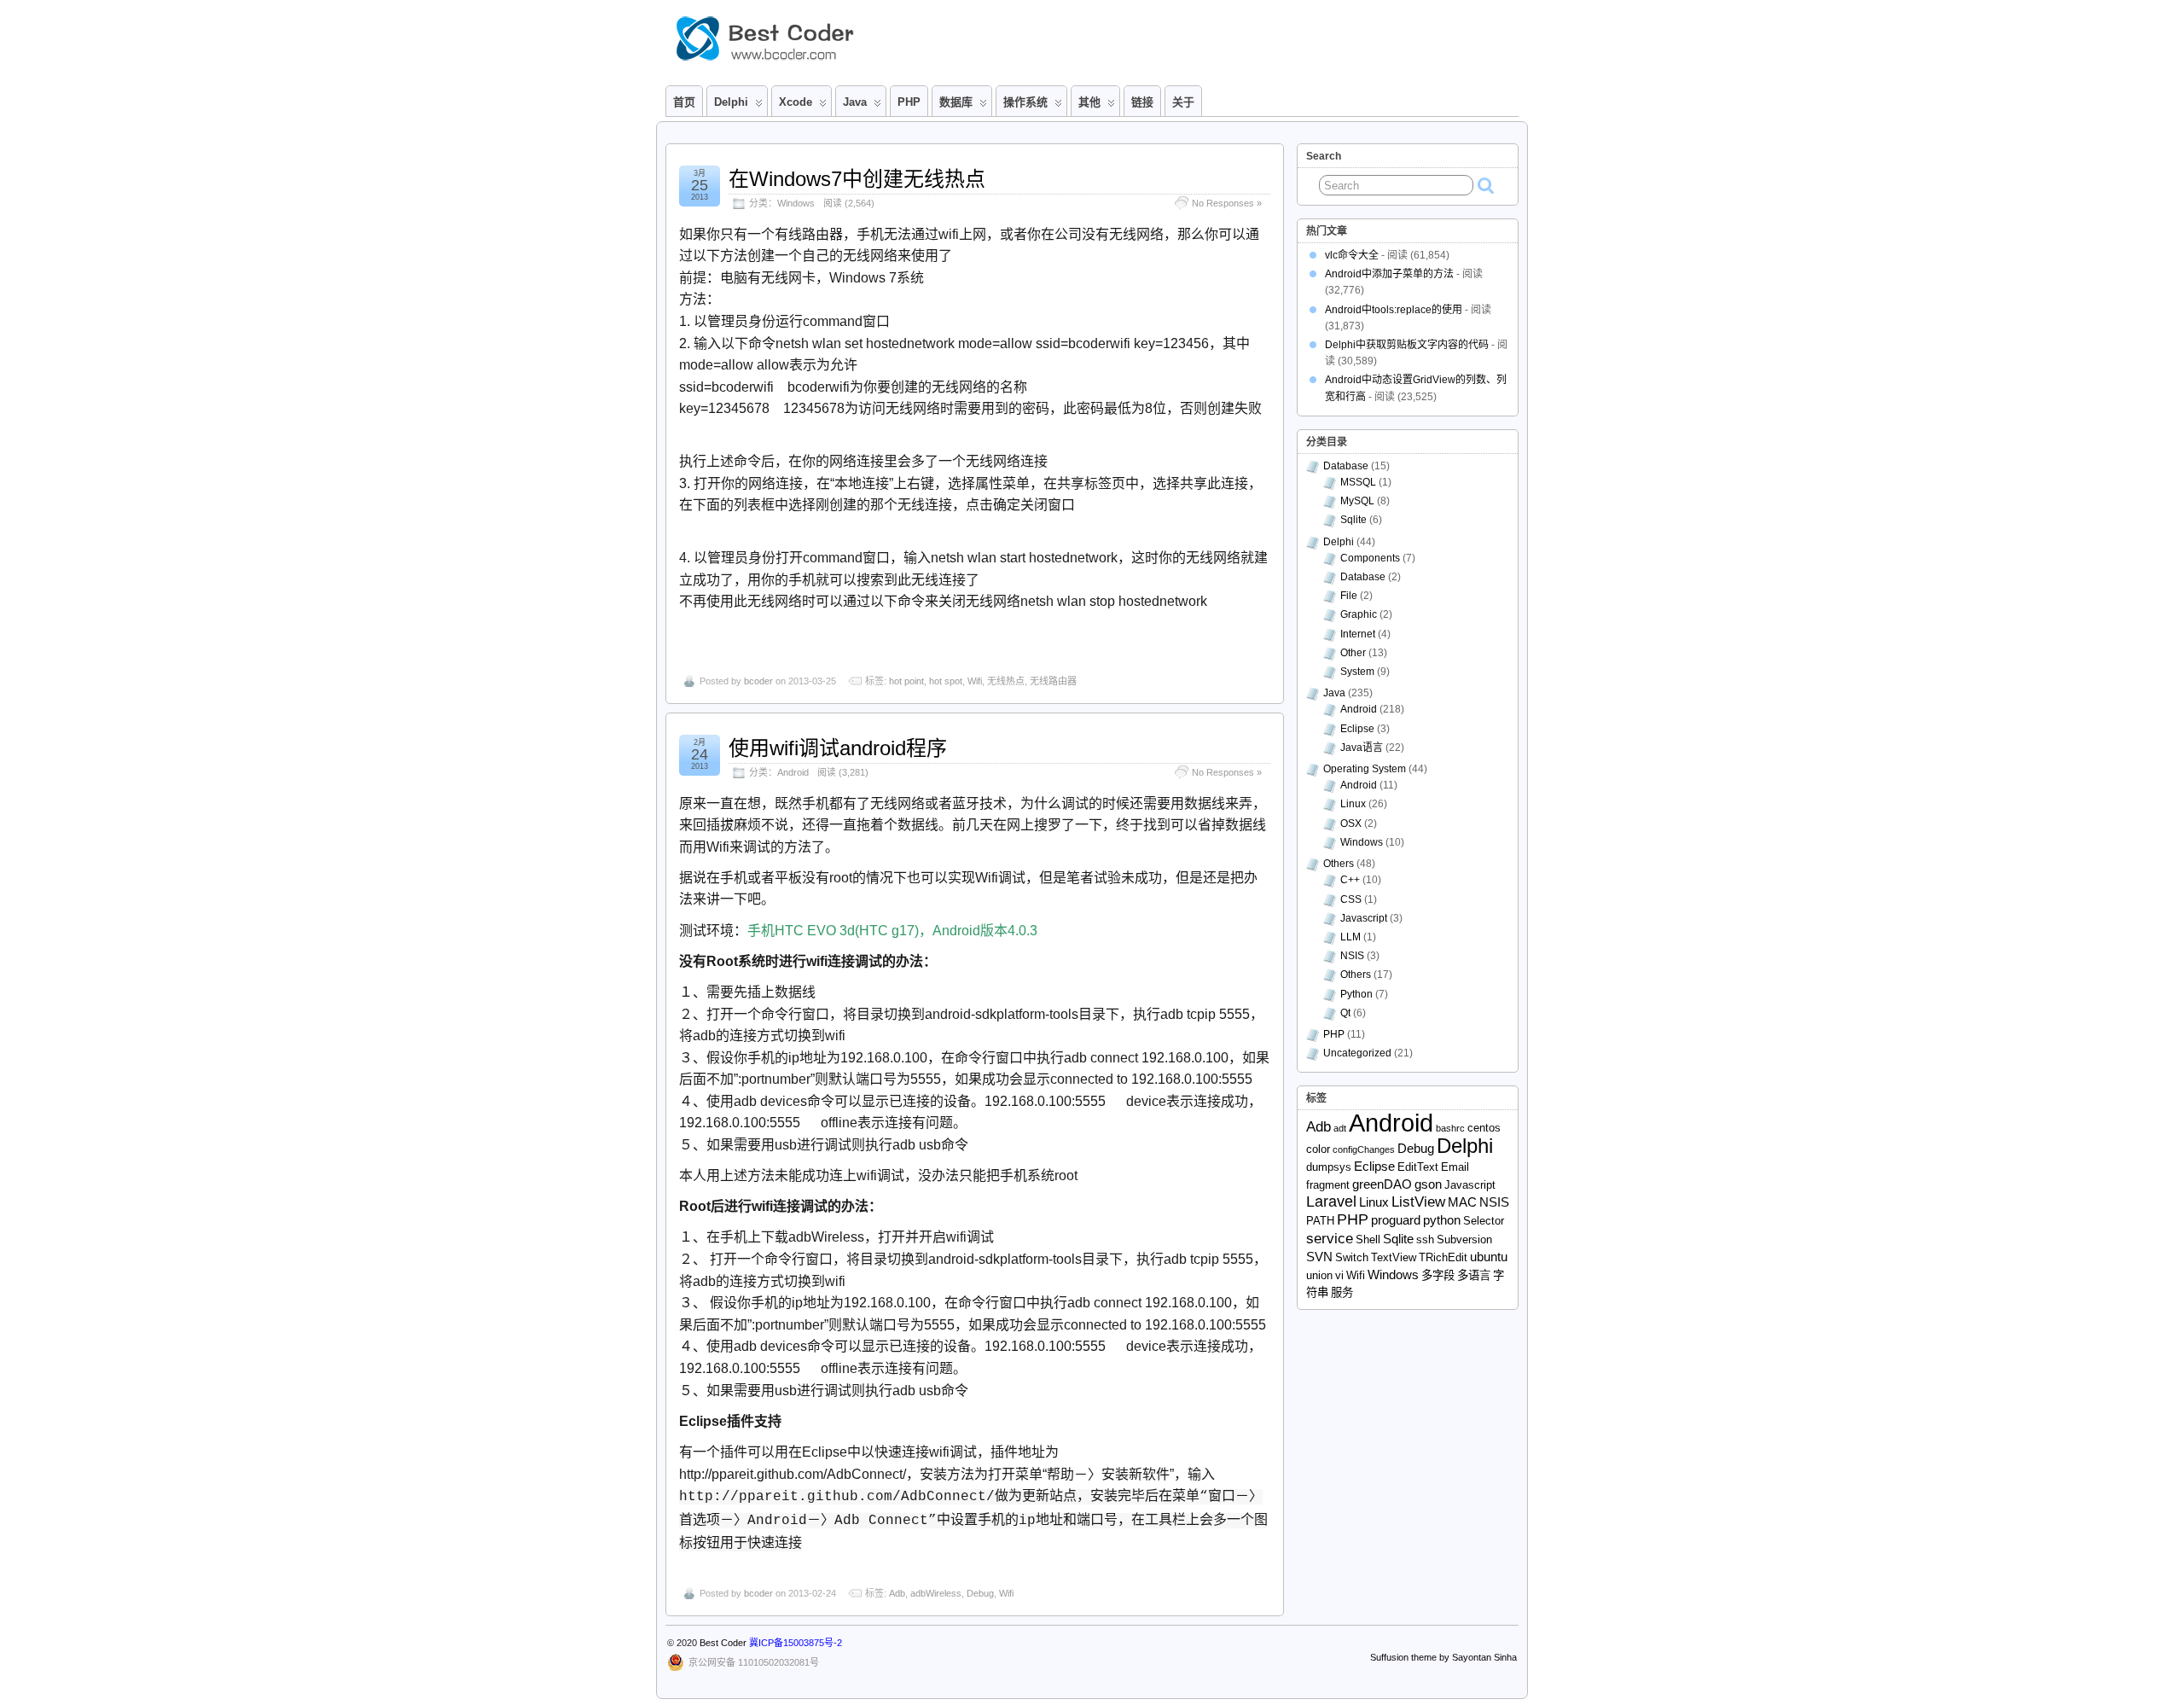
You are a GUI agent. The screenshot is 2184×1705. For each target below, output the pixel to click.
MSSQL (1358, 482)
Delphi (1339, 542)
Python (1356, 994)
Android (793, 772)
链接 (1142, 102)
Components (1370, 558)
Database (1346, 466)
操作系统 (1025, 102)
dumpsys (1329, 1167)
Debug (980, 1593)
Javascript (1364, 918)
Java (855, 102)
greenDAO (1382, 1184)
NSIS (1352, 956)
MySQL (1357, 501)
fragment (1328, 1185)
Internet (1358, 634)
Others (1339, 864)
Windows (796, 203)
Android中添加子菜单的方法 (1389, 274)
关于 (1183, 102)
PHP (909, 102)
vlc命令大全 (1352, 255)
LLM (1350, 937)
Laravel (1331, 1202)
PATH (1320, 1221)
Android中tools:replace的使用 (1394, 310)
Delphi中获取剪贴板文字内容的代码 (1407, 345)
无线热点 (1006, 681)
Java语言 (1362, 748)
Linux (1353, 804)
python (1442, 1220)
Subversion (1464, 1239)
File (1349, 596)
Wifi (975, 681)
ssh (1425, 1239)
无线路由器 (1053, 681)
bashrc (1450, 1128)
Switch (1352, 1257)
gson (1428, 1184)
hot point (906, 681)
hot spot (946, 681)
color (1318, 1149)
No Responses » (1227, 203)
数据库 (956, 102)
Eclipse (1357, 729)
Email (1455, 1167)
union (1319, 1275)
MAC (1462, 1202)
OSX (1351, 823)
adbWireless (936, 1593)
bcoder (758, 681)
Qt (1345, 1013)
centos (1484, 1128)
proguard (1396, 1220)
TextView (1394, 1257)
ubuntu (1489, 1257)
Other (1353, 653)
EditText (1418, 1167)
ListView (1418, 1202)
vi (1339, 1275)
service (1330, 1239)
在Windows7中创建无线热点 (857, 179)
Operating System (1365, 769)
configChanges (1364, 1149)
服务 (1342, 1292)
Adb (897, 1593)
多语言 (1474, 1275)
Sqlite (1353, 520)
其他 (1089, 102)
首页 (684, 102)
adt (1340, 1128)
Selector (1484, 1221)
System (1357, 672)
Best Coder (723, 1643)
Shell (1368, 1239)
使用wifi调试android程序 (838, 748)
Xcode (796, 102)
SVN (1319, 1257)
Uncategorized (1357, 1053)
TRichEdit (1443, 1257)
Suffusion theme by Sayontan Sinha (1443, 1657)
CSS (1351, 899)
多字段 (1438, 1275)
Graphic (1359, 614)
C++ (1350, 880)
